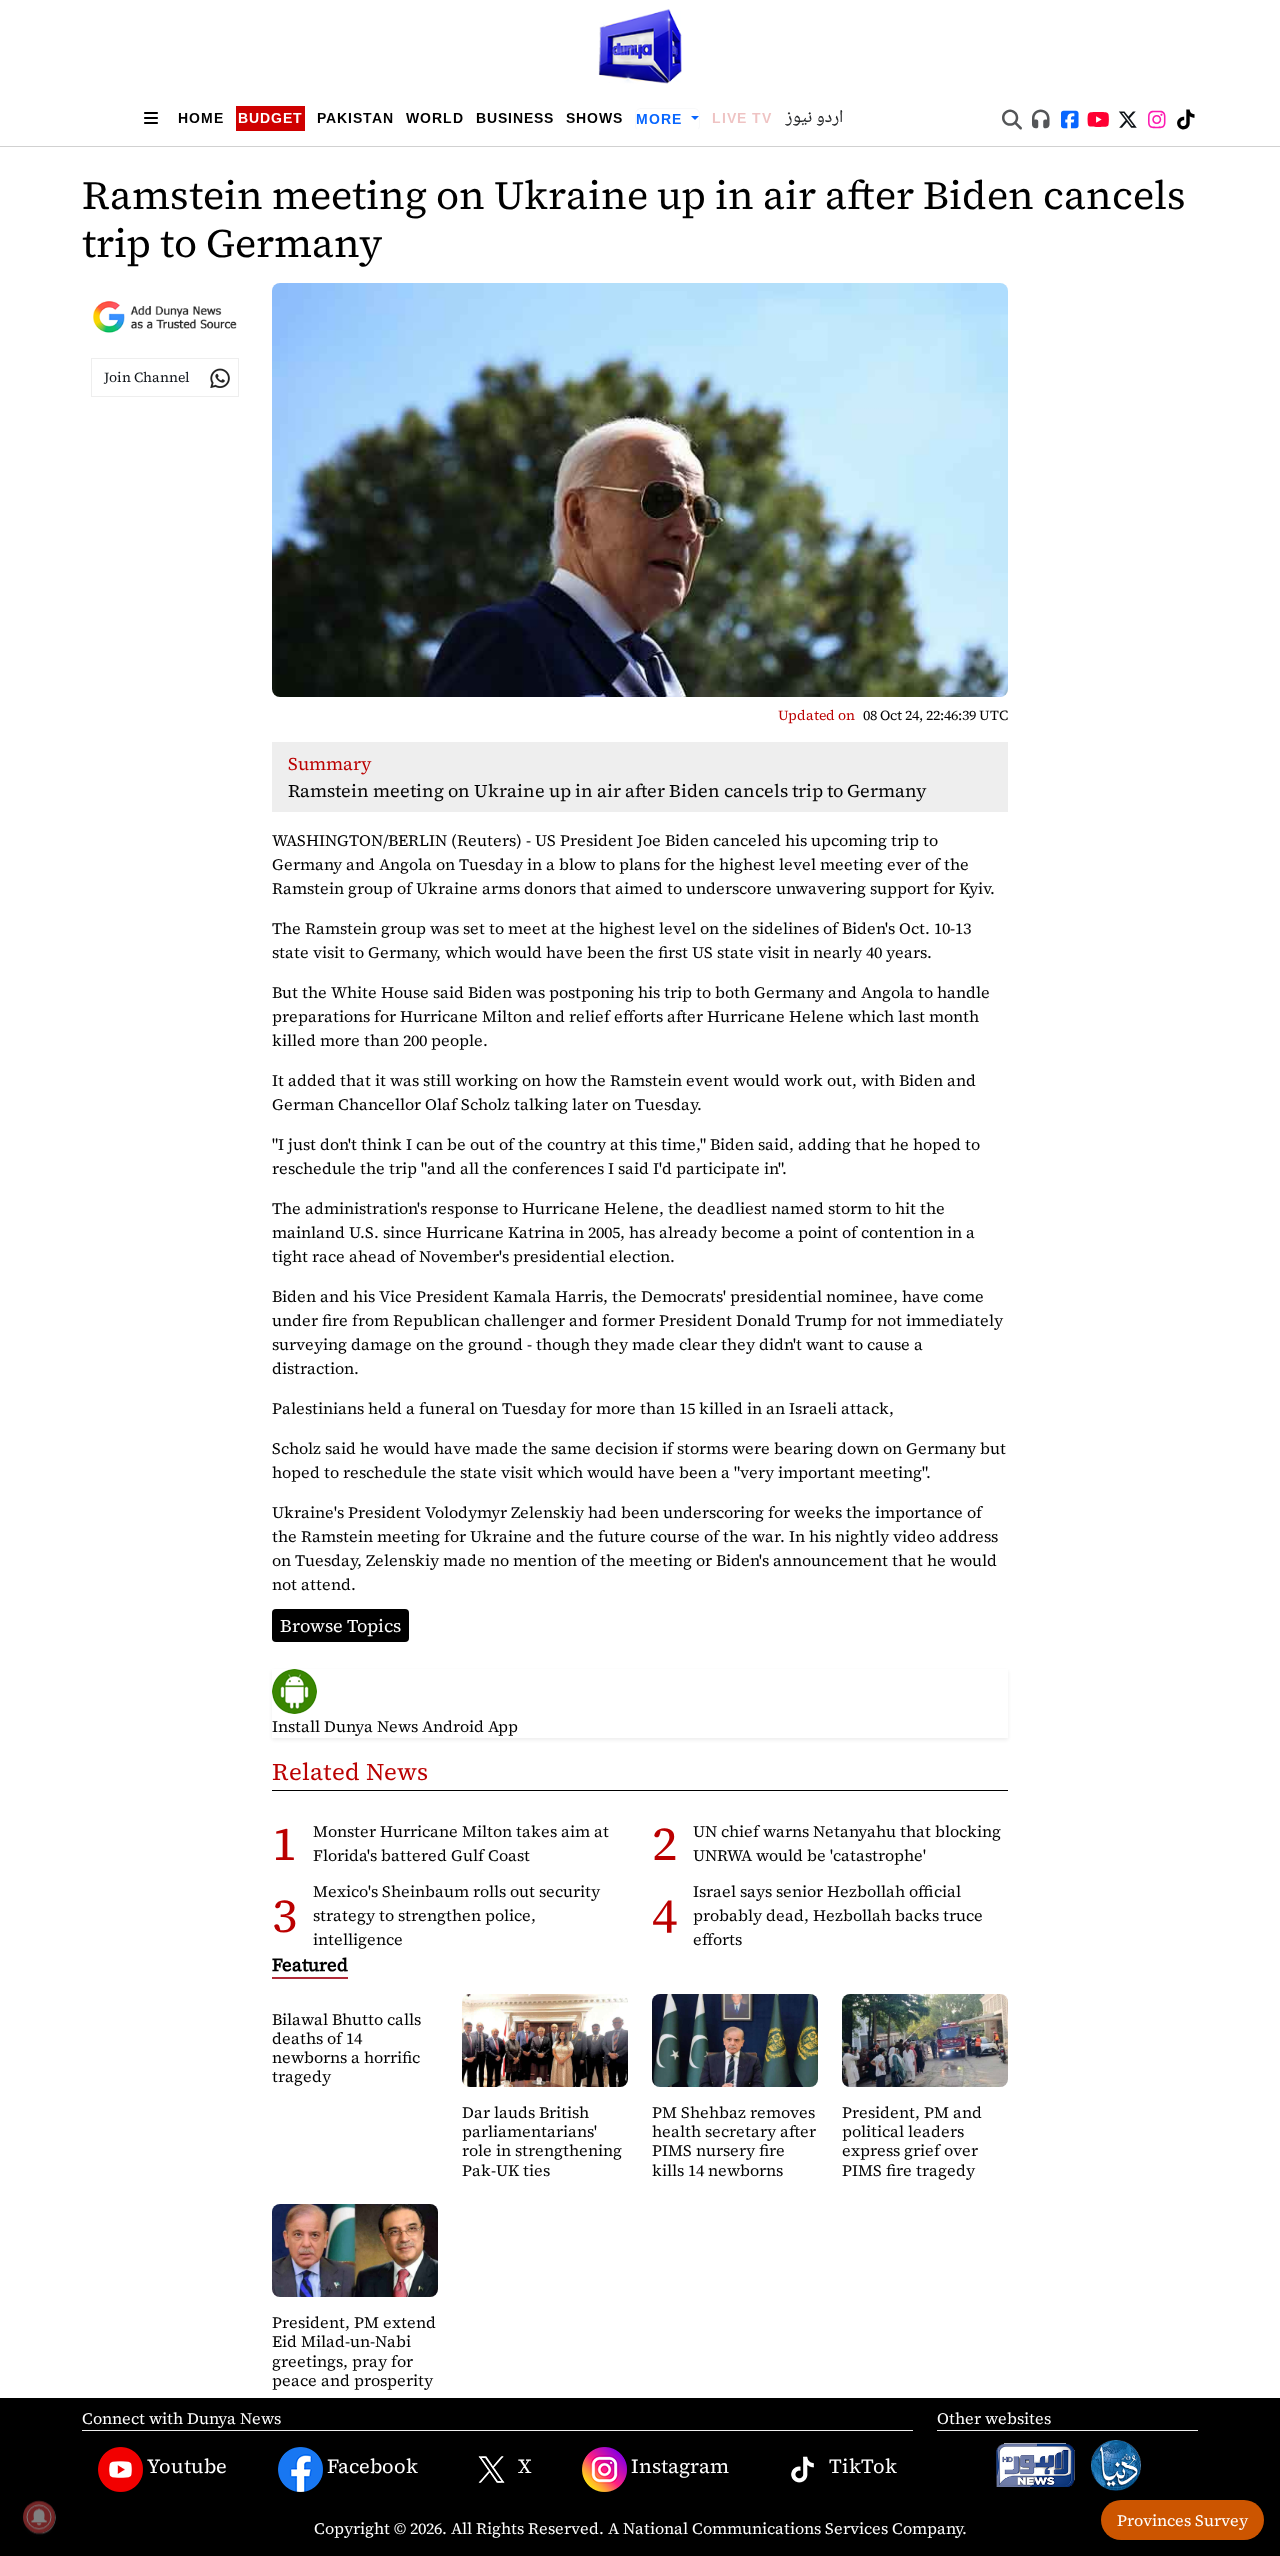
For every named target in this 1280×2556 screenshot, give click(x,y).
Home (201, 118)
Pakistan (355, 118)
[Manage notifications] (39, 2517)
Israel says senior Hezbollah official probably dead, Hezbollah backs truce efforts (838, 1915)
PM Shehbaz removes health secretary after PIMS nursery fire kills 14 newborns (734, 2141)
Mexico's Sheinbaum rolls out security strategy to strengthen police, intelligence (456, 1915)
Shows (594, 118)
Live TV (742, 118)
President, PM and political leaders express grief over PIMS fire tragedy (912, 2141)
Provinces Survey (1182, 2520)
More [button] (661, 119)
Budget (270, 118)
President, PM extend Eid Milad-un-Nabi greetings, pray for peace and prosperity (354, 2351)
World (435, 118)
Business (515, 118)
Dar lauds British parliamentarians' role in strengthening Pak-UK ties (542, 2141)
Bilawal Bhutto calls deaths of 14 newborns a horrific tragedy (346, 2048)
